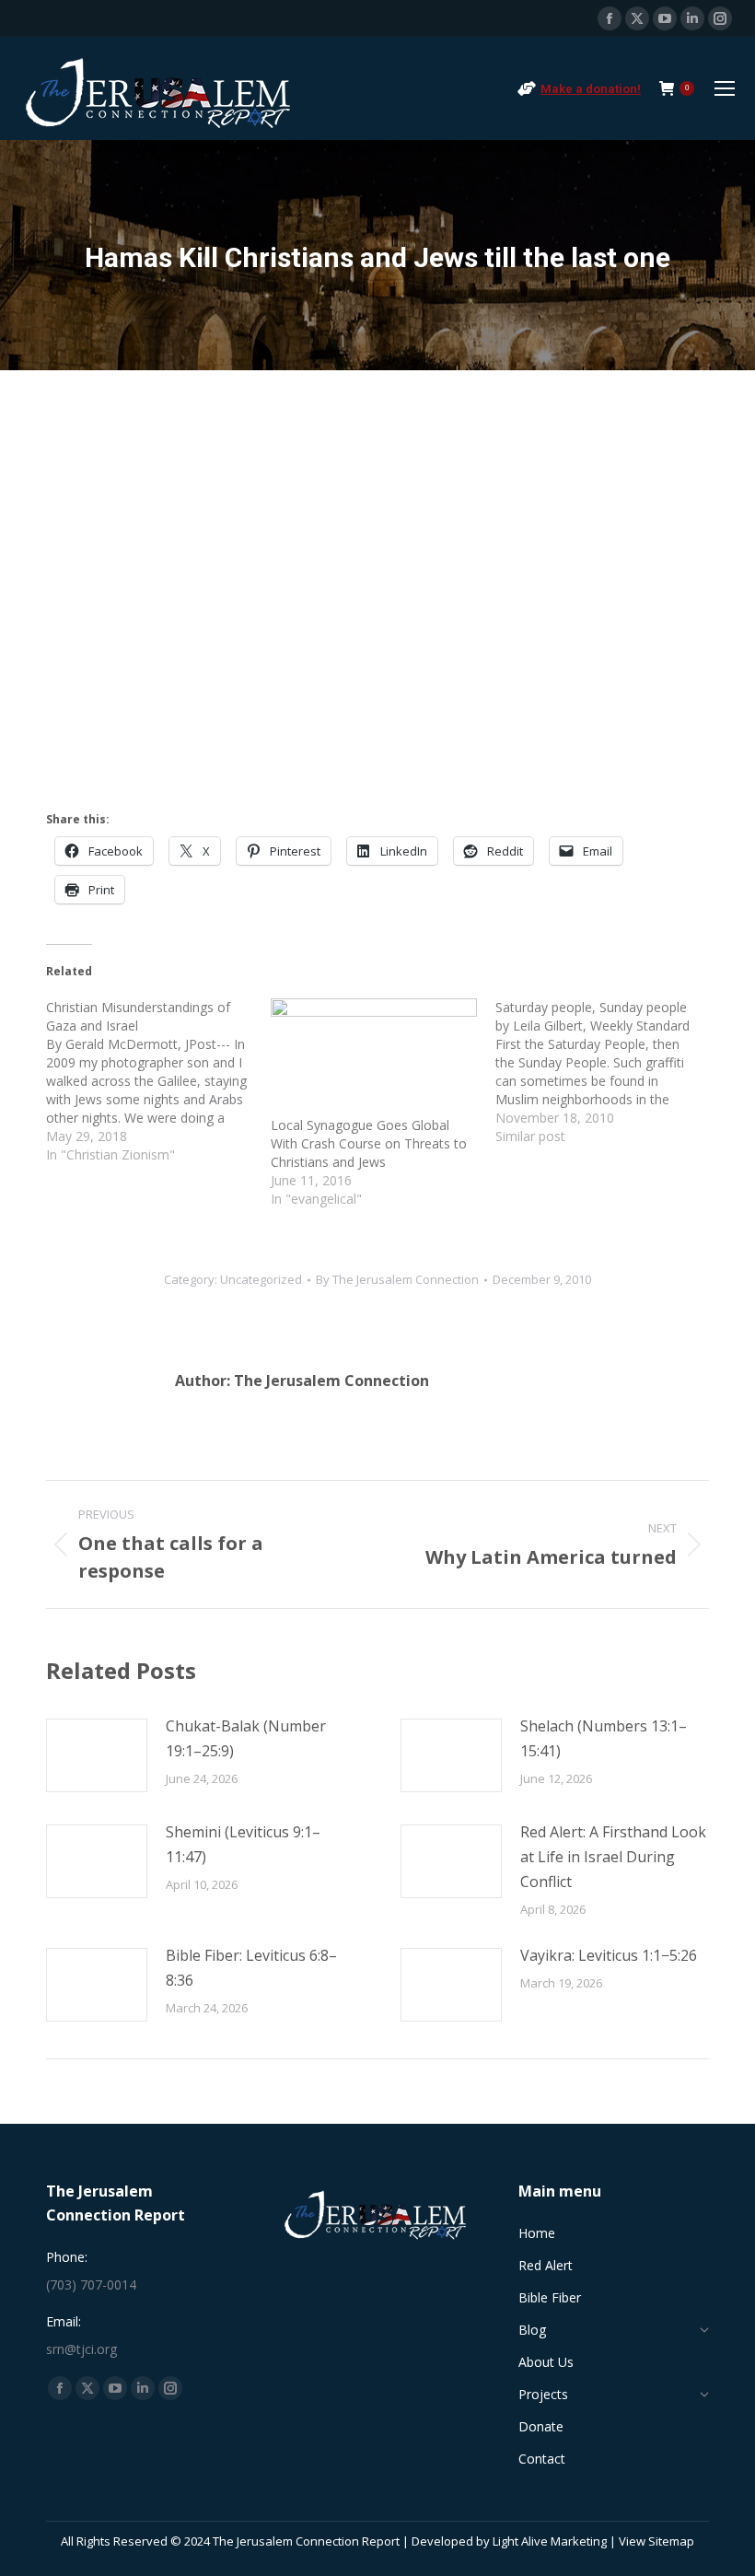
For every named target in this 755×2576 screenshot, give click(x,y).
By (397, 1279)
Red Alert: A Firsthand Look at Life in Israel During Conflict (613, 1857)
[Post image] (97, 1755)
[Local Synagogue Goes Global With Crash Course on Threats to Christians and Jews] (374, 1057)
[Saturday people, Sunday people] (608, 1072)
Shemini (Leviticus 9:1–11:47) (243, 1844)
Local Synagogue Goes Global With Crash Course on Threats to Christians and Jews (369, 1143)
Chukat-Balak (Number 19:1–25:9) (246, 1738)
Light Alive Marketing (550, 2541)
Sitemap (671, 2541)
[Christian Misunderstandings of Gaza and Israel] (158, 1081)
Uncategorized (261, 1279)
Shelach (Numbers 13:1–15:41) (604, 1738)
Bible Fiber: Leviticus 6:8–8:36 (251, 1968)
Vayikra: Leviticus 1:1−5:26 (609, 1955)
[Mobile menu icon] (725, 88)
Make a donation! (591, 89)
